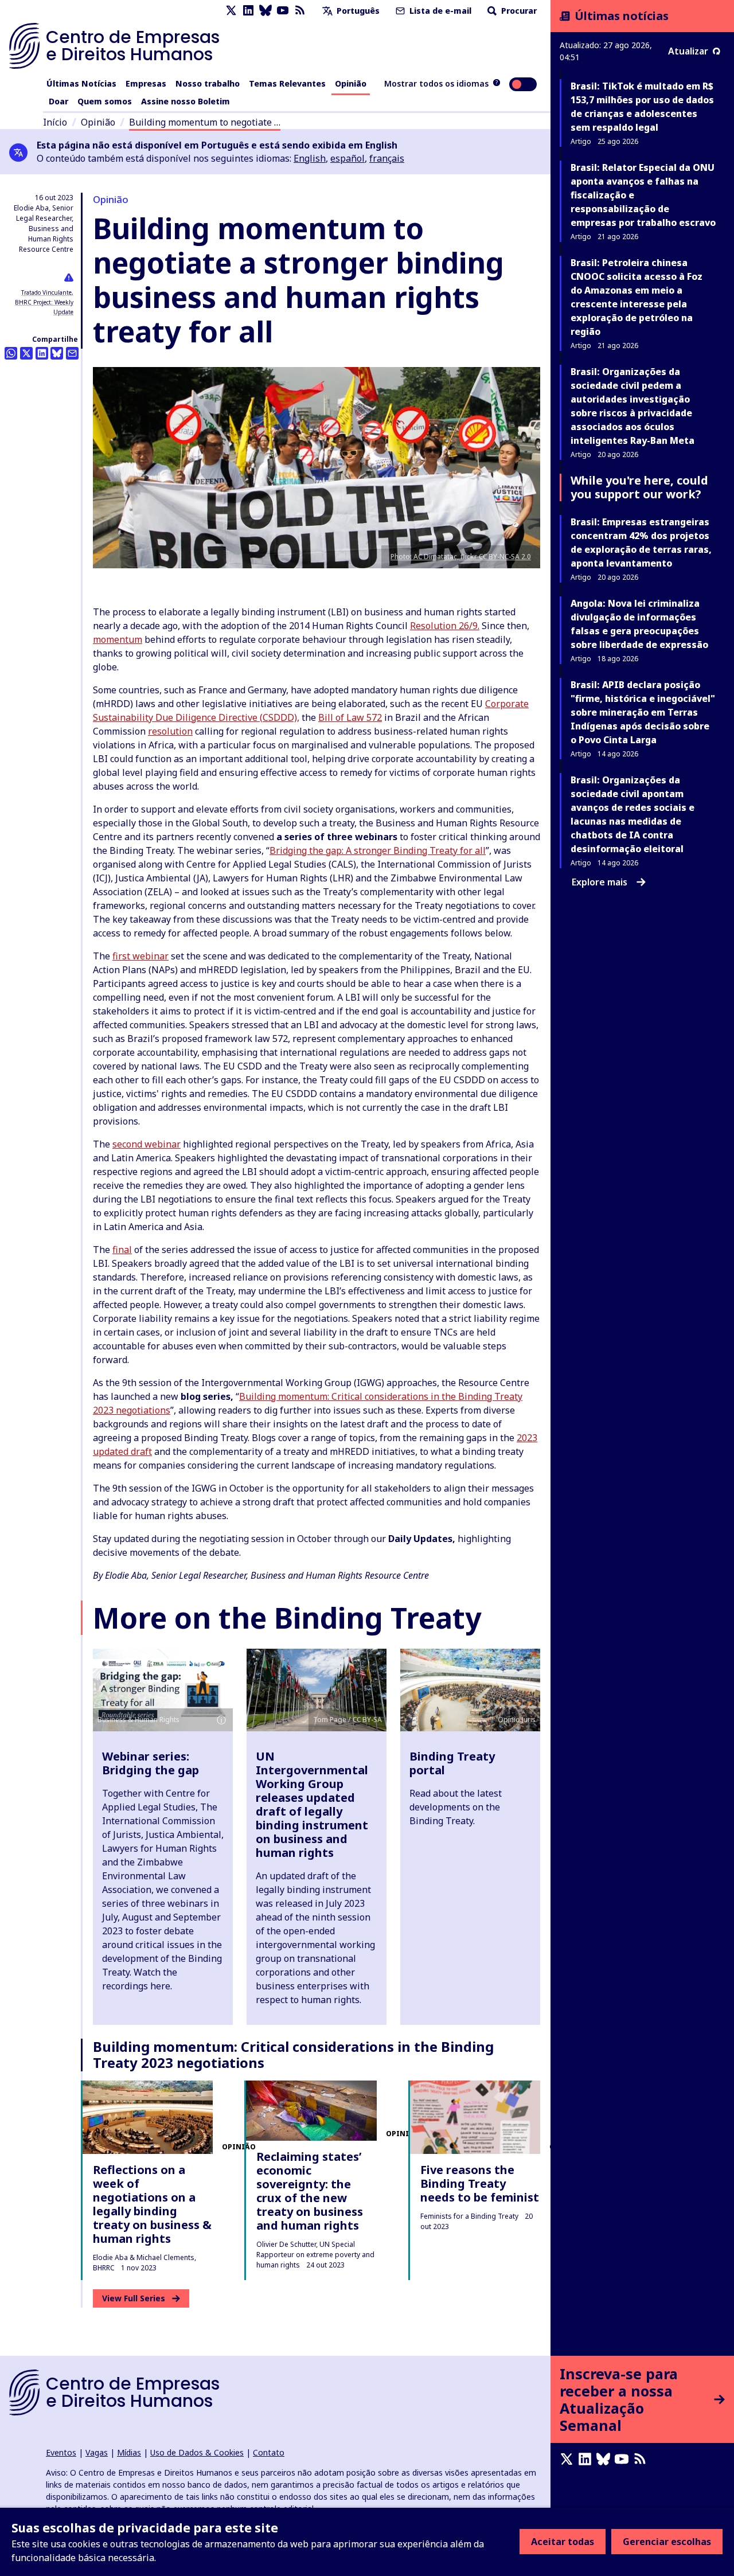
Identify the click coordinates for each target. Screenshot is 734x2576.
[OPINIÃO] (148, 2117)
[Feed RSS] (300, 11)
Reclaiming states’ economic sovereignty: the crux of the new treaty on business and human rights (310, 2191)
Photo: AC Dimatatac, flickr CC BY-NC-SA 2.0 (461, 557)
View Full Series (134, 2298)
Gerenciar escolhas (667, 2542)
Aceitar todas (563, 2542)
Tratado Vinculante (46, 292)
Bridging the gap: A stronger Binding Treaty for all (378, 850)
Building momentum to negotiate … (205, 122)
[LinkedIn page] (248, 11)
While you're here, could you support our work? (639, 487)
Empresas (146, 83)
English (310, 158)
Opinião (351, 83)
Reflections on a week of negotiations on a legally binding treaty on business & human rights (152, 2204)
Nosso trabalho (208, 83)
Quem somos (105, 101)
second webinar (147, 1144)
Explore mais (600, 882)
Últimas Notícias (81, 83)
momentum (118, 639)
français (387, 158)
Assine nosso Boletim (186, 101)
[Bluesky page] (266, 11)
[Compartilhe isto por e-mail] (72, 353)
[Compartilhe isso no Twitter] (26, 353)
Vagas (97, 2452)
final (122, 1250)
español (348, 158)
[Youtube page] (283, 11)
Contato (269, 2452)
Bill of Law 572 (350, 717)
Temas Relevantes (287, 83)
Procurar (518, 11)
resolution (170, 731)
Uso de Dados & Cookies (197, 2452)
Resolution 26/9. (445, 626)
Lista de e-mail (439, 11)
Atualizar (688, 51)
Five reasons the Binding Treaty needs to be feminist (480, 2183)
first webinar (140, 956)
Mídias (129, 2452)
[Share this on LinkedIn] (42, 353)
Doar (58, 101)
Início (55, 122)
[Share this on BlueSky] (57, 353)
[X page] (231, 11)
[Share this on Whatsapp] (11, 353)
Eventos (61, 2452)
